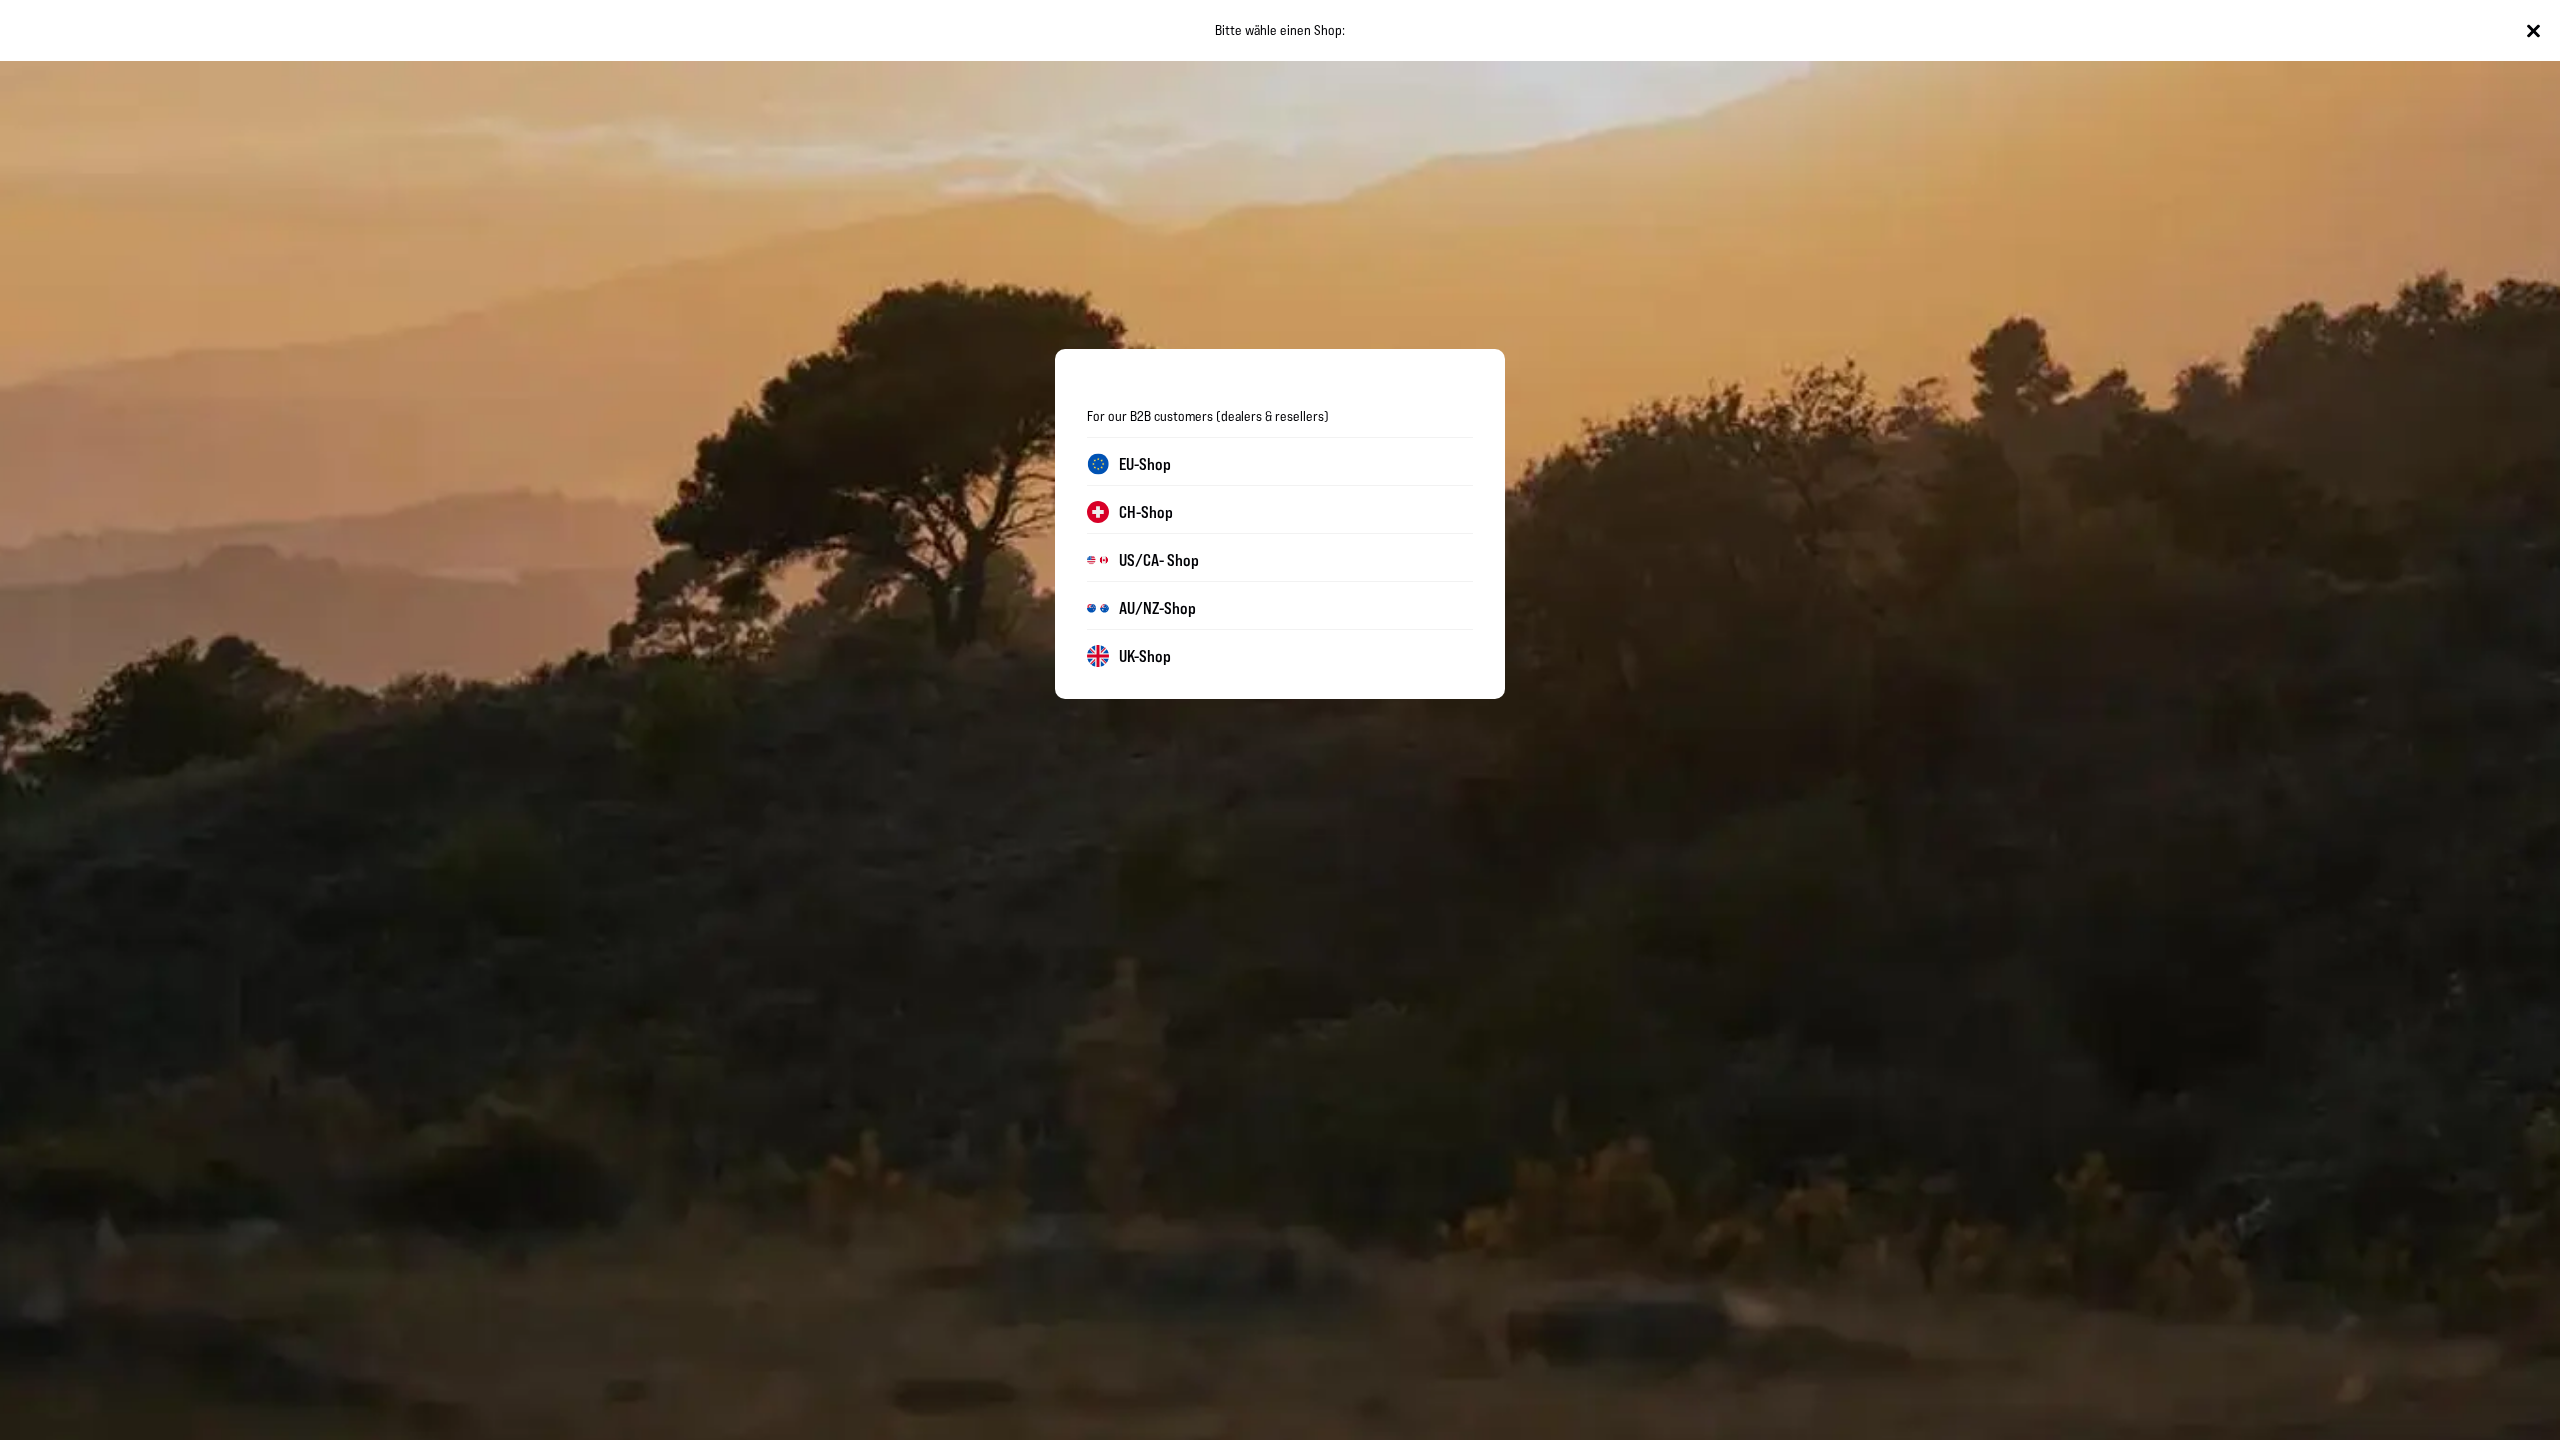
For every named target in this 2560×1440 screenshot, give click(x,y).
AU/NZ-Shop (1157, 608)
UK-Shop (1145, 656)
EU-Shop (1145, 464)
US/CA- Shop (1159, 560)
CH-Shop (1146, 512)
